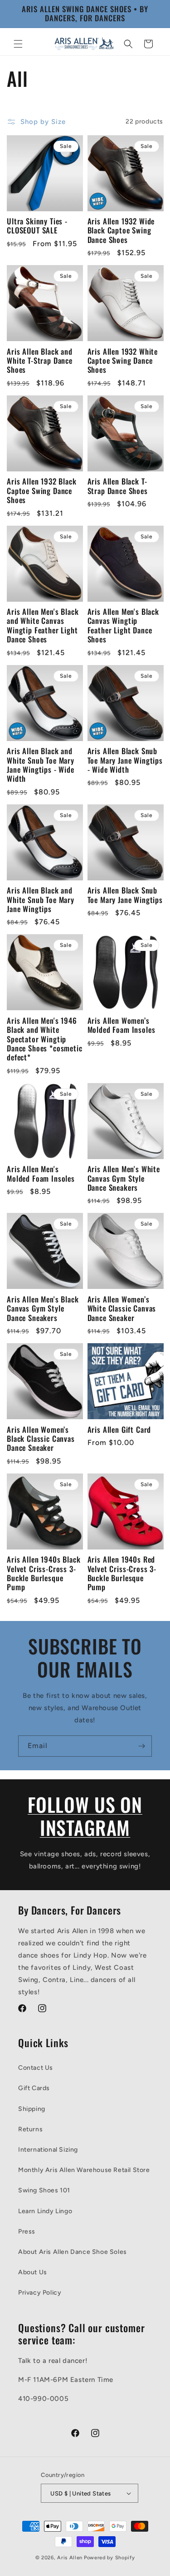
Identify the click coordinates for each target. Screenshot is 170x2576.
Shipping (32, 2109)
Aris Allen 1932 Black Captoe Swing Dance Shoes (42, 491)
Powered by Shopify (109, 2558)
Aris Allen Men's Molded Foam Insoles (41, 1174)
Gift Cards (34, 2088)
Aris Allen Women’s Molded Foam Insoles (121, 1025)
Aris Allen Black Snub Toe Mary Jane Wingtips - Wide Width (125, 760)
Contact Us (36, 2068)
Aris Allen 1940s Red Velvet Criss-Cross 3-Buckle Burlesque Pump (122, 1573)
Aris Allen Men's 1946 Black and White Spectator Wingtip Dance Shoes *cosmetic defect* (45, 1039)
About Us (33, 2272)
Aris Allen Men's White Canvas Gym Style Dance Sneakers (124, 1178)
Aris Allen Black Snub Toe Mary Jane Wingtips (125, 895)
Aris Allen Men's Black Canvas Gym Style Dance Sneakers (43, 1309)
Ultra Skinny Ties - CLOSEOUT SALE (37, 226)
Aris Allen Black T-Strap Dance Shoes (118, 486)
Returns (30, 2129)
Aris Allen (70, 2558)
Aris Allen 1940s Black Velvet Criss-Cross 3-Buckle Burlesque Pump (44, 1573)
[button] (18, 44)
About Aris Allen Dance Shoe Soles (73, 2252)
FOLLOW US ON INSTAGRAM (85, 1816)
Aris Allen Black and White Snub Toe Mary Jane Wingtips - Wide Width (41, 765)
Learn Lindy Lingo (45, 2211)
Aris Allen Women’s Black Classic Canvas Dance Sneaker (41, 1439)
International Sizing (48, 2150)
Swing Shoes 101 (44, 2190)
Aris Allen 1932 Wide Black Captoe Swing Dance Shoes (121, 231)
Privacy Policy (40, 2293)
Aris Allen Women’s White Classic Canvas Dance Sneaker (122, 1309)
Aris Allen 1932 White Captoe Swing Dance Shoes (123, 361)
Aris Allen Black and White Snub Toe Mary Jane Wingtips (41, 900)
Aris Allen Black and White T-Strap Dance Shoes (40, 361)
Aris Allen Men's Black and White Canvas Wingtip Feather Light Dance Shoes (43, 626)
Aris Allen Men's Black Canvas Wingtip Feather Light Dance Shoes (123, 626)
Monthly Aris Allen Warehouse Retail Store (84, 2170)
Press (27, 2231)
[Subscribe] (141, 1746)
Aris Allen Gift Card (119, 1430)
